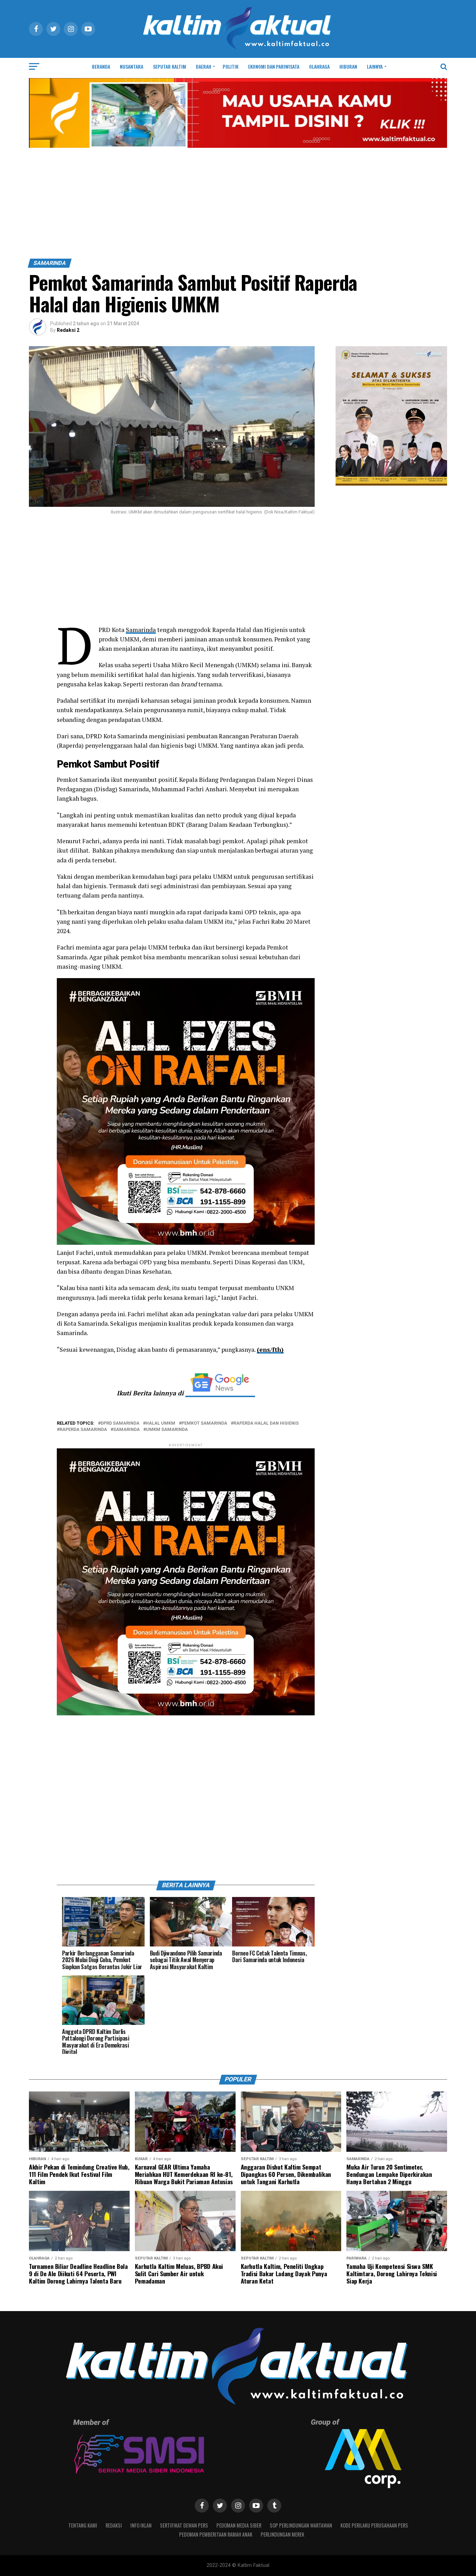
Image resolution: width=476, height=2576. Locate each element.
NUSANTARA (132, 66)
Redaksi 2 (68, 330)
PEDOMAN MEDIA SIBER (239, 2525)
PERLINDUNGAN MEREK (282, 2534)
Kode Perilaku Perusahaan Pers (374, 2525)
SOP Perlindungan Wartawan (301, 2525)
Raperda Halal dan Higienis (266, 1423)
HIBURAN (348, 66)
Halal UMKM (160, 1423)
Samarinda (141, 630)
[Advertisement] (238, 206)
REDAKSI (114, 2525)
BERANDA (101, 66)
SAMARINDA (126, 1430)
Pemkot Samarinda (204, 1423)
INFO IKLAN (141, 2525)
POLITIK (231, 66)
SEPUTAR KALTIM (170, 66)
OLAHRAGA (319, 66)
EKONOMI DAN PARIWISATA (274, 66)
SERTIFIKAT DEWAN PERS (184, 2525)
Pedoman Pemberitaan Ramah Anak (216, 2534)
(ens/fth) (270, 1350)
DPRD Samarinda (120, 1423)
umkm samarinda (167, 1430)
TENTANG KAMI (83, 2525)
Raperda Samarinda (83, 1430)
